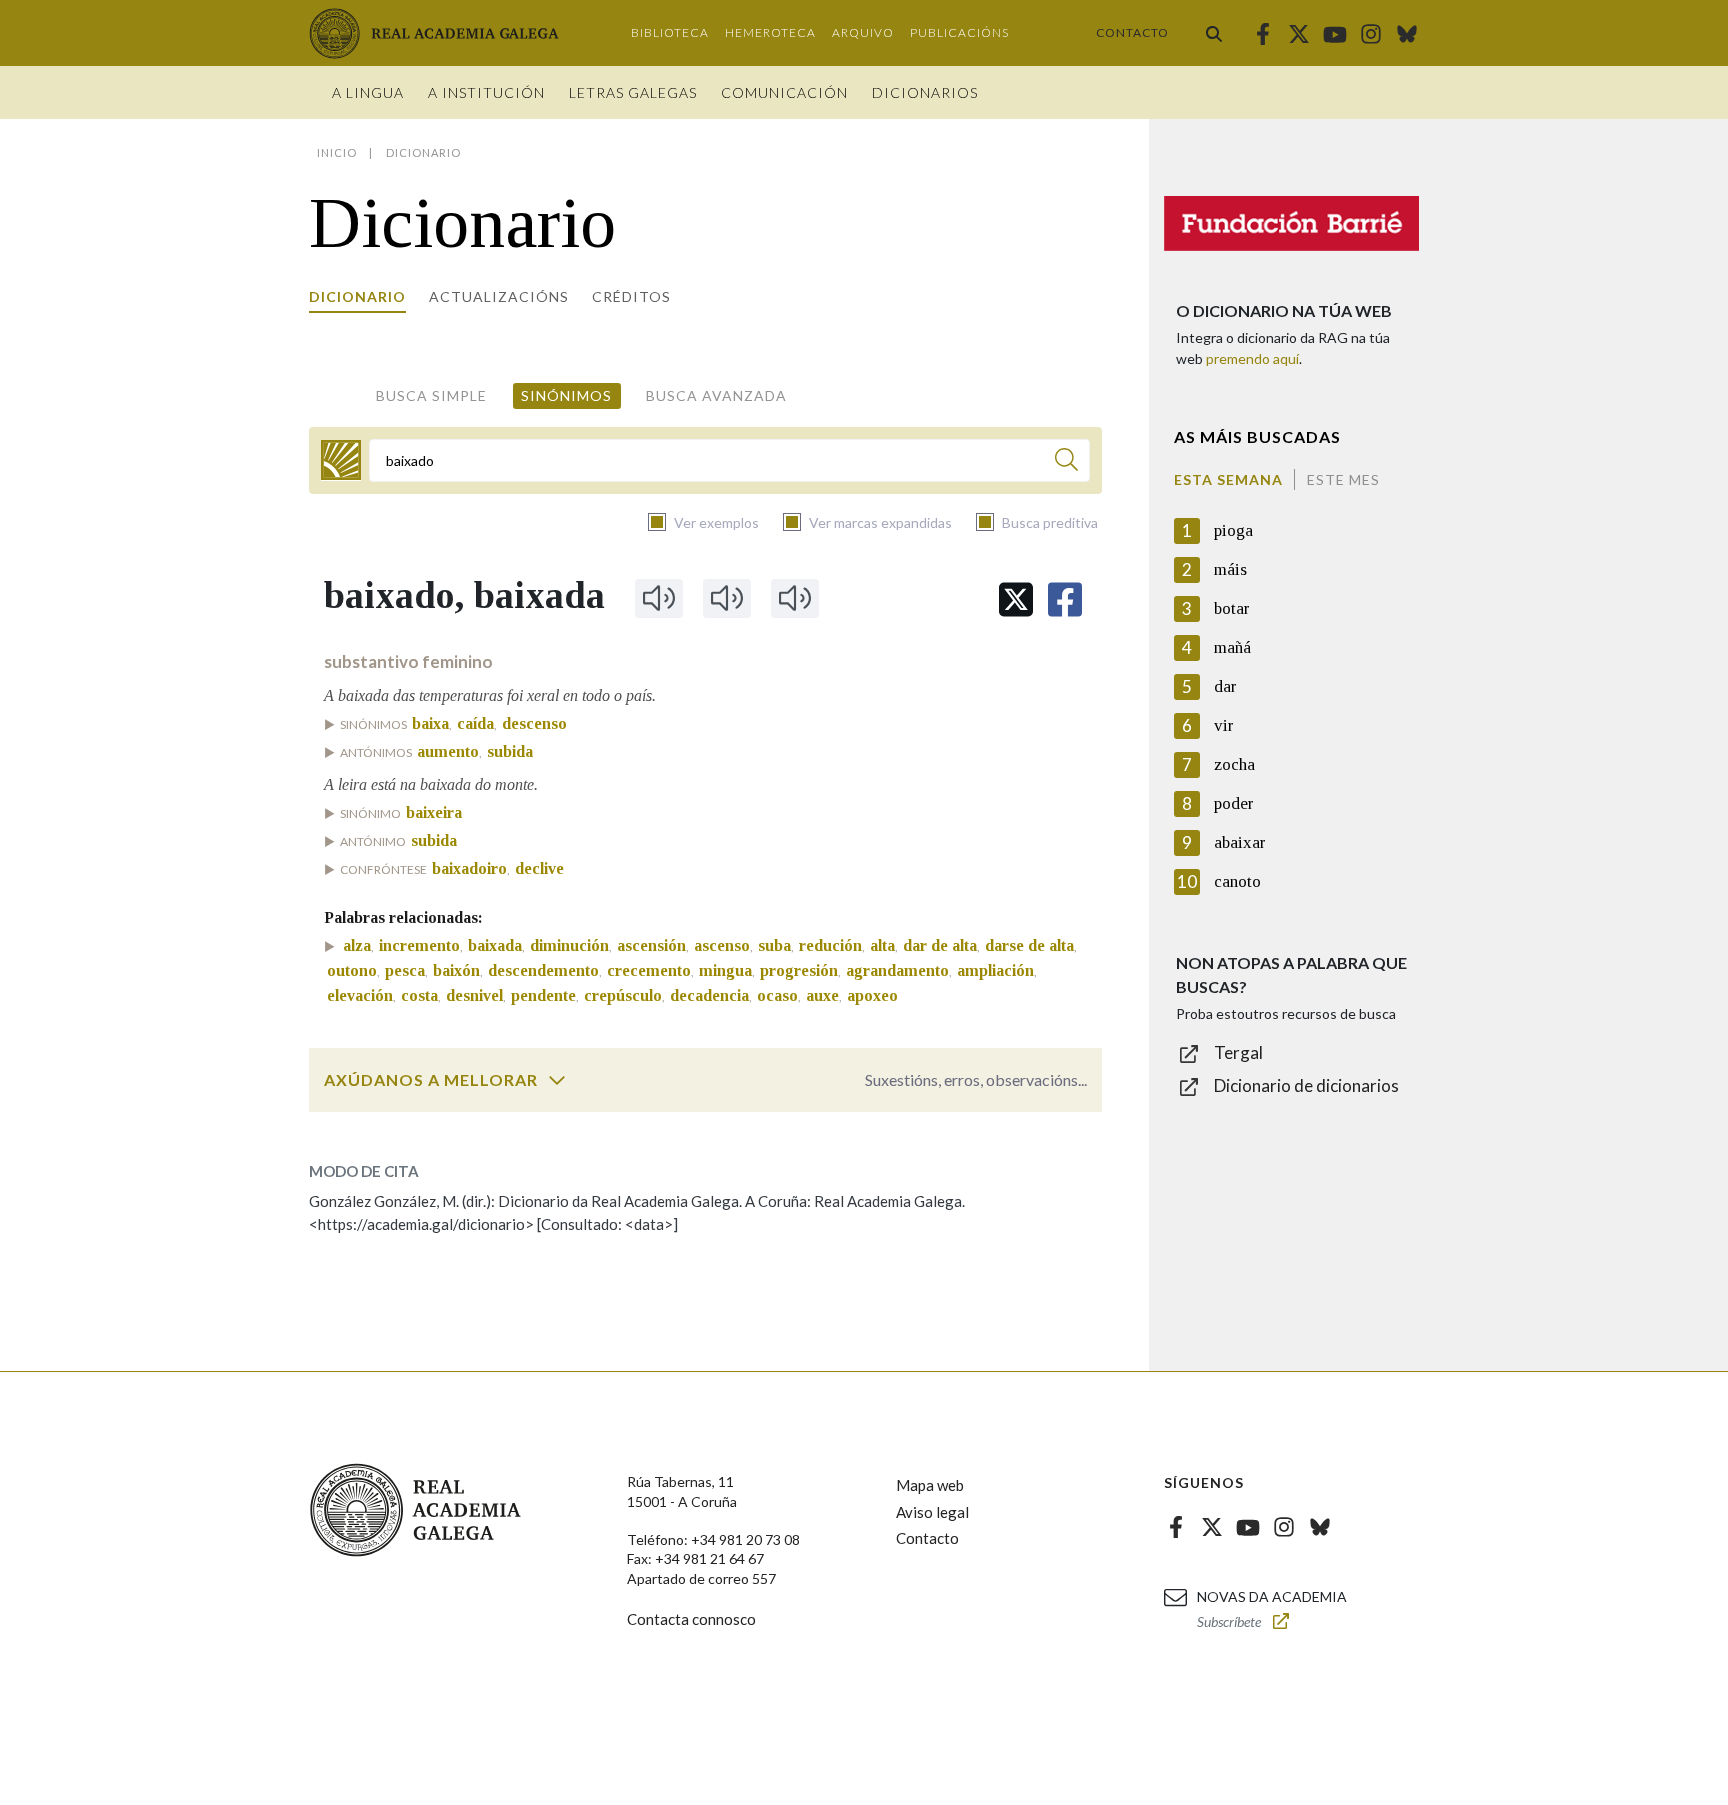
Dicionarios (925, 92)
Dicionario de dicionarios (1306, 1085)
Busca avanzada (716, 395)
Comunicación (784, 92)
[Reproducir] (659, 598)
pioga (1233, 530)
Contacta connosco (691, 1619)
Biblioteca (670, 32)
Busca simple (431, 395)
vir (1224, 725)
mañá (1232, 647)
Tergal (1238, 1052)
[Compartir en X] (1016, 599)
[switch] (557, 1080)
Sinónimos (566, 395)
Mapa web (930, 1485)
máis (1230, 569)
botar (1232, 608)
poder (1234, 803)
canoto (1237, 881)
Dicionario (357, 296)
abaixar (1240, 842)
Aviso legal (932, 1512)
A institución (486, 92)
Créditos (631, 296)
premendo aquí (1252, 358)
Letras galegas (633, 92)
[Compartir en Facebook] (1065, 599)
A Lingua (368, 92)
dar (1225, 686)
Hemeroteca (770, 32)
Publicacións (959, 32)
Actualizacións (499, 296)
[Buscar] (1214, 33)
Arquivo (863, 32)
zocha (1234, 764)
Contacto (1132, 32)
